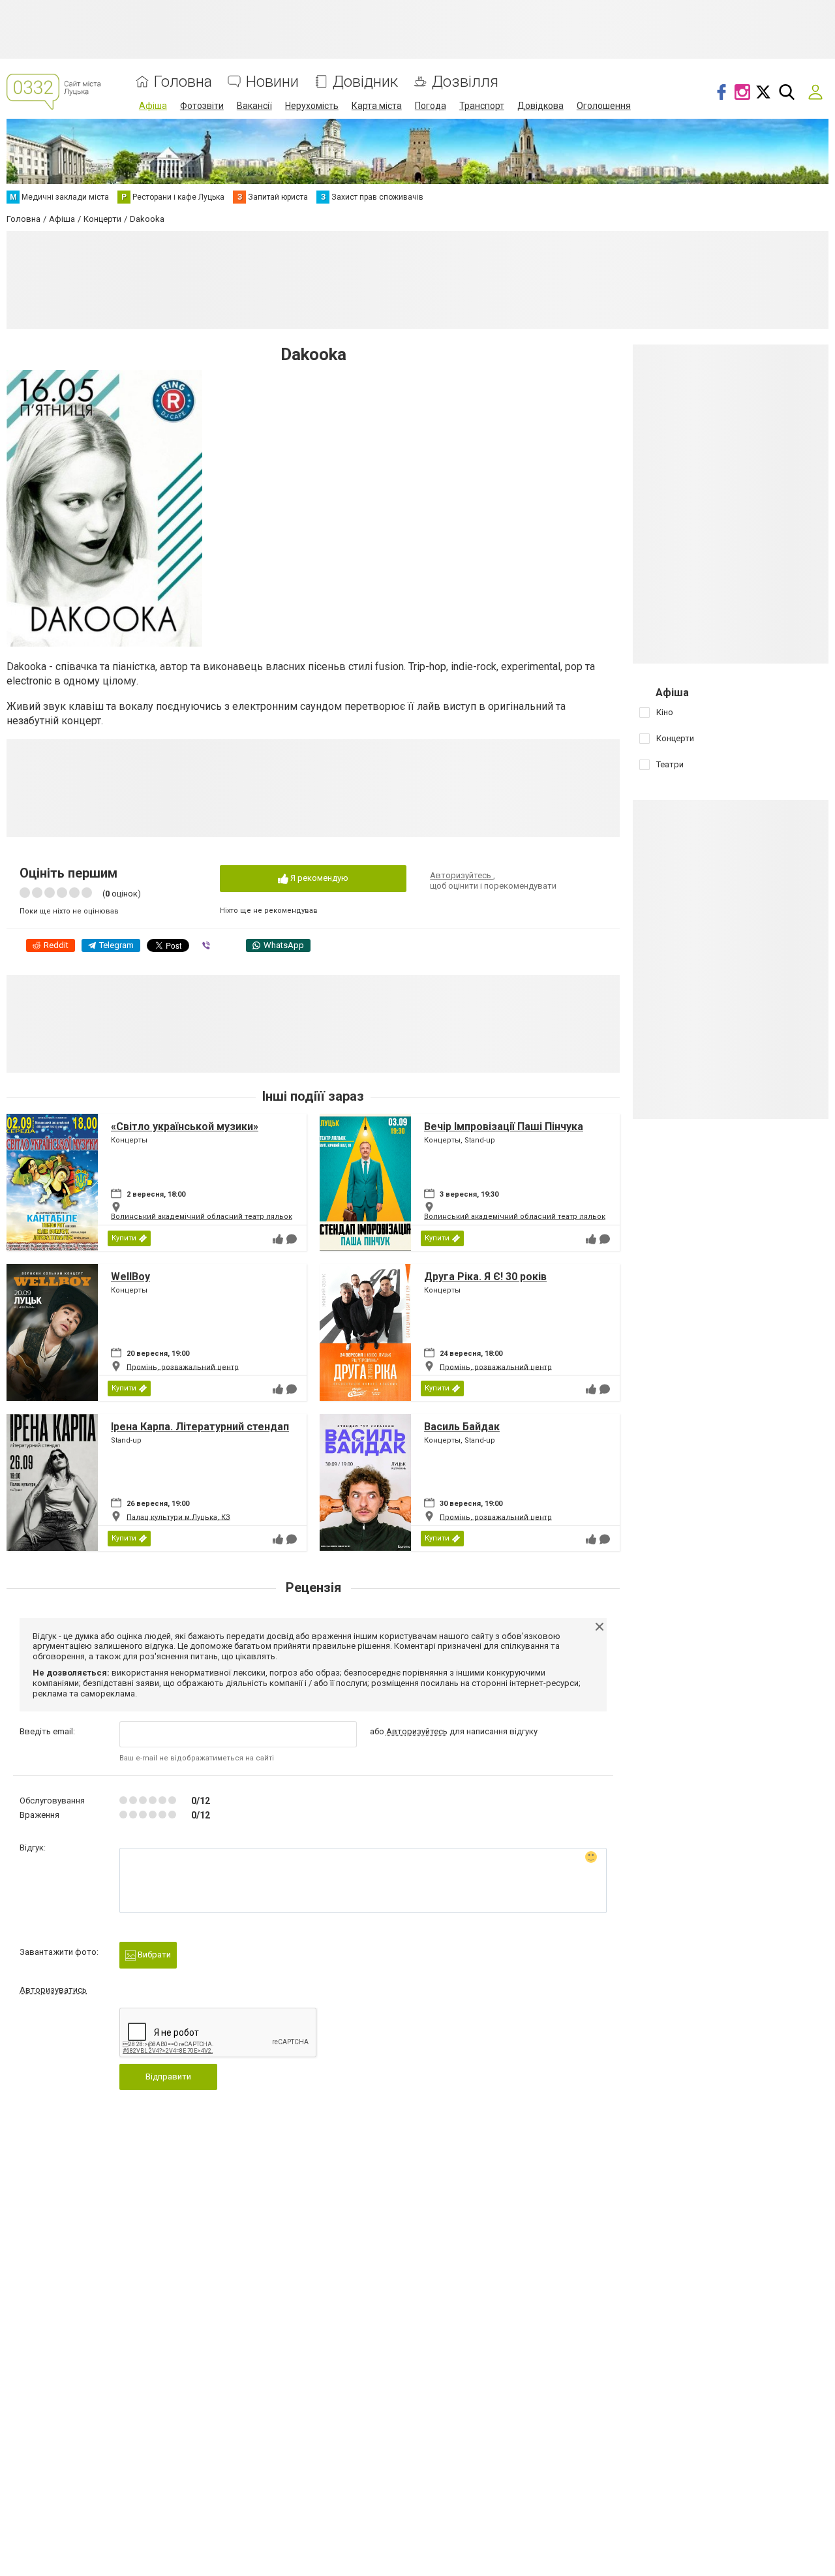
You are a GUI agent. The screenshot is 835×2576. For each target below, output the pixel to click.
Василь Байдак (462, 1427)
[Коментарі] (292, 1239)
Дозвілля (465, 82)
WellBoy (130, 1277)
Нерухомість (312, 106)
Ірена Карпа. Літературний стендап (200, 1427)
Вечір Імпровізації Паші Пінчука (504, 1127)
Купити (124, 1238)
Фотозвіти (202, 106)
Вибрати (153, 1955)
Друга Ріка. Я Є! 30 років (485, 1277)
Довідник (365, 82)
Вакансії (254, 106)
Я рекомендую (318, 878)
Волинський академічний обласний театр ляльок (202, 1217)
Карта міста (377, 106)
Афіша (153, 106)
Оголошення (604, 106)
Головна (183, 82)
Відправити (168, 2077)
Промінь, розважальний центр (183, 1367)
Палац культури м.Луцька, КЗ (178, 1517)
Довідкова (540, 106)
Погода (431, 106)
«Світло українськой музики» (185, 1127)
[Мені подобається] (278, 1239)
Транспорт (482, 106)
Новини (272, 82)
